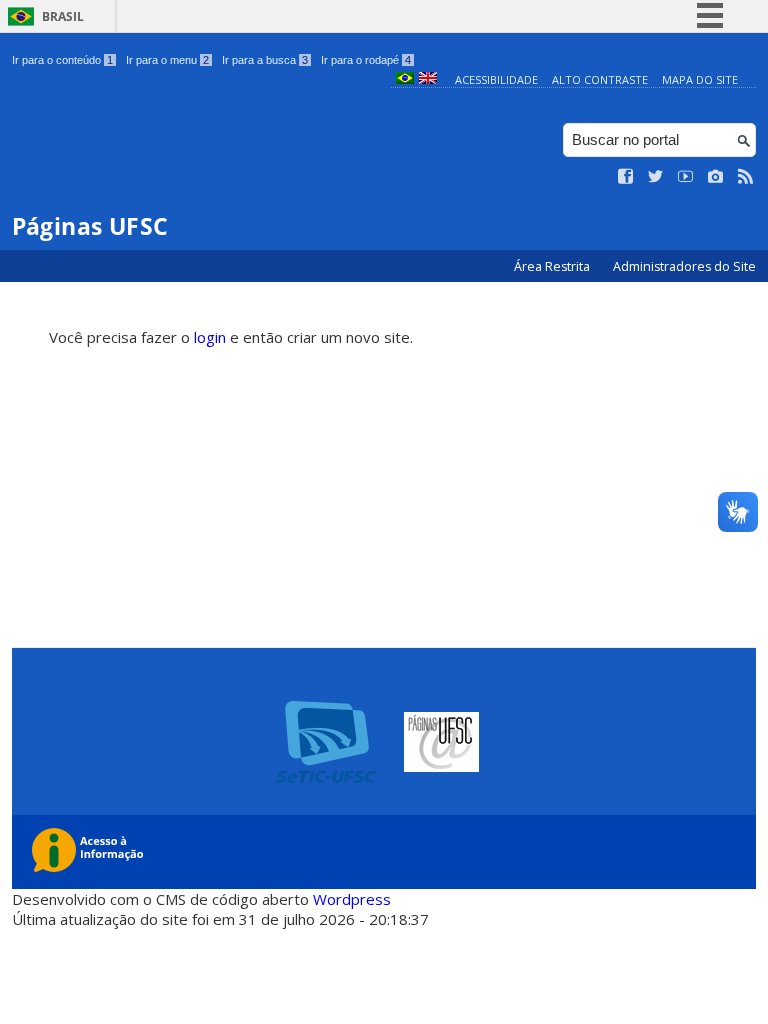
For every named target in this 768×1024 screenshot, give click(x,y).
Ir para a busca (265, 60)
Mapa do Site (700, 79)
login (210, 337)
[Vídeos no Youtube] (686, 177)
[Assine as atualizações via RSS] (746, 177)
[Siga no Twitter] (656, 177)
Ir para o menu (167, 60)
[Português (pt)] (405, 79)
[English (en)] (428, 79)
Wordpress (352, 899)
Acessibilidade (496, 79)
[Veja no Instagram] (716, 177)
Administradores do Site (684, 266)
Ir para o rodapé (366, 60)
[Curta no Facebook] (626, 177)
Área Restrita (553, 266)
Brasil (63, 16)
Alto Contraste (600, 79)
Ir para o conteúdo (62, 60)
